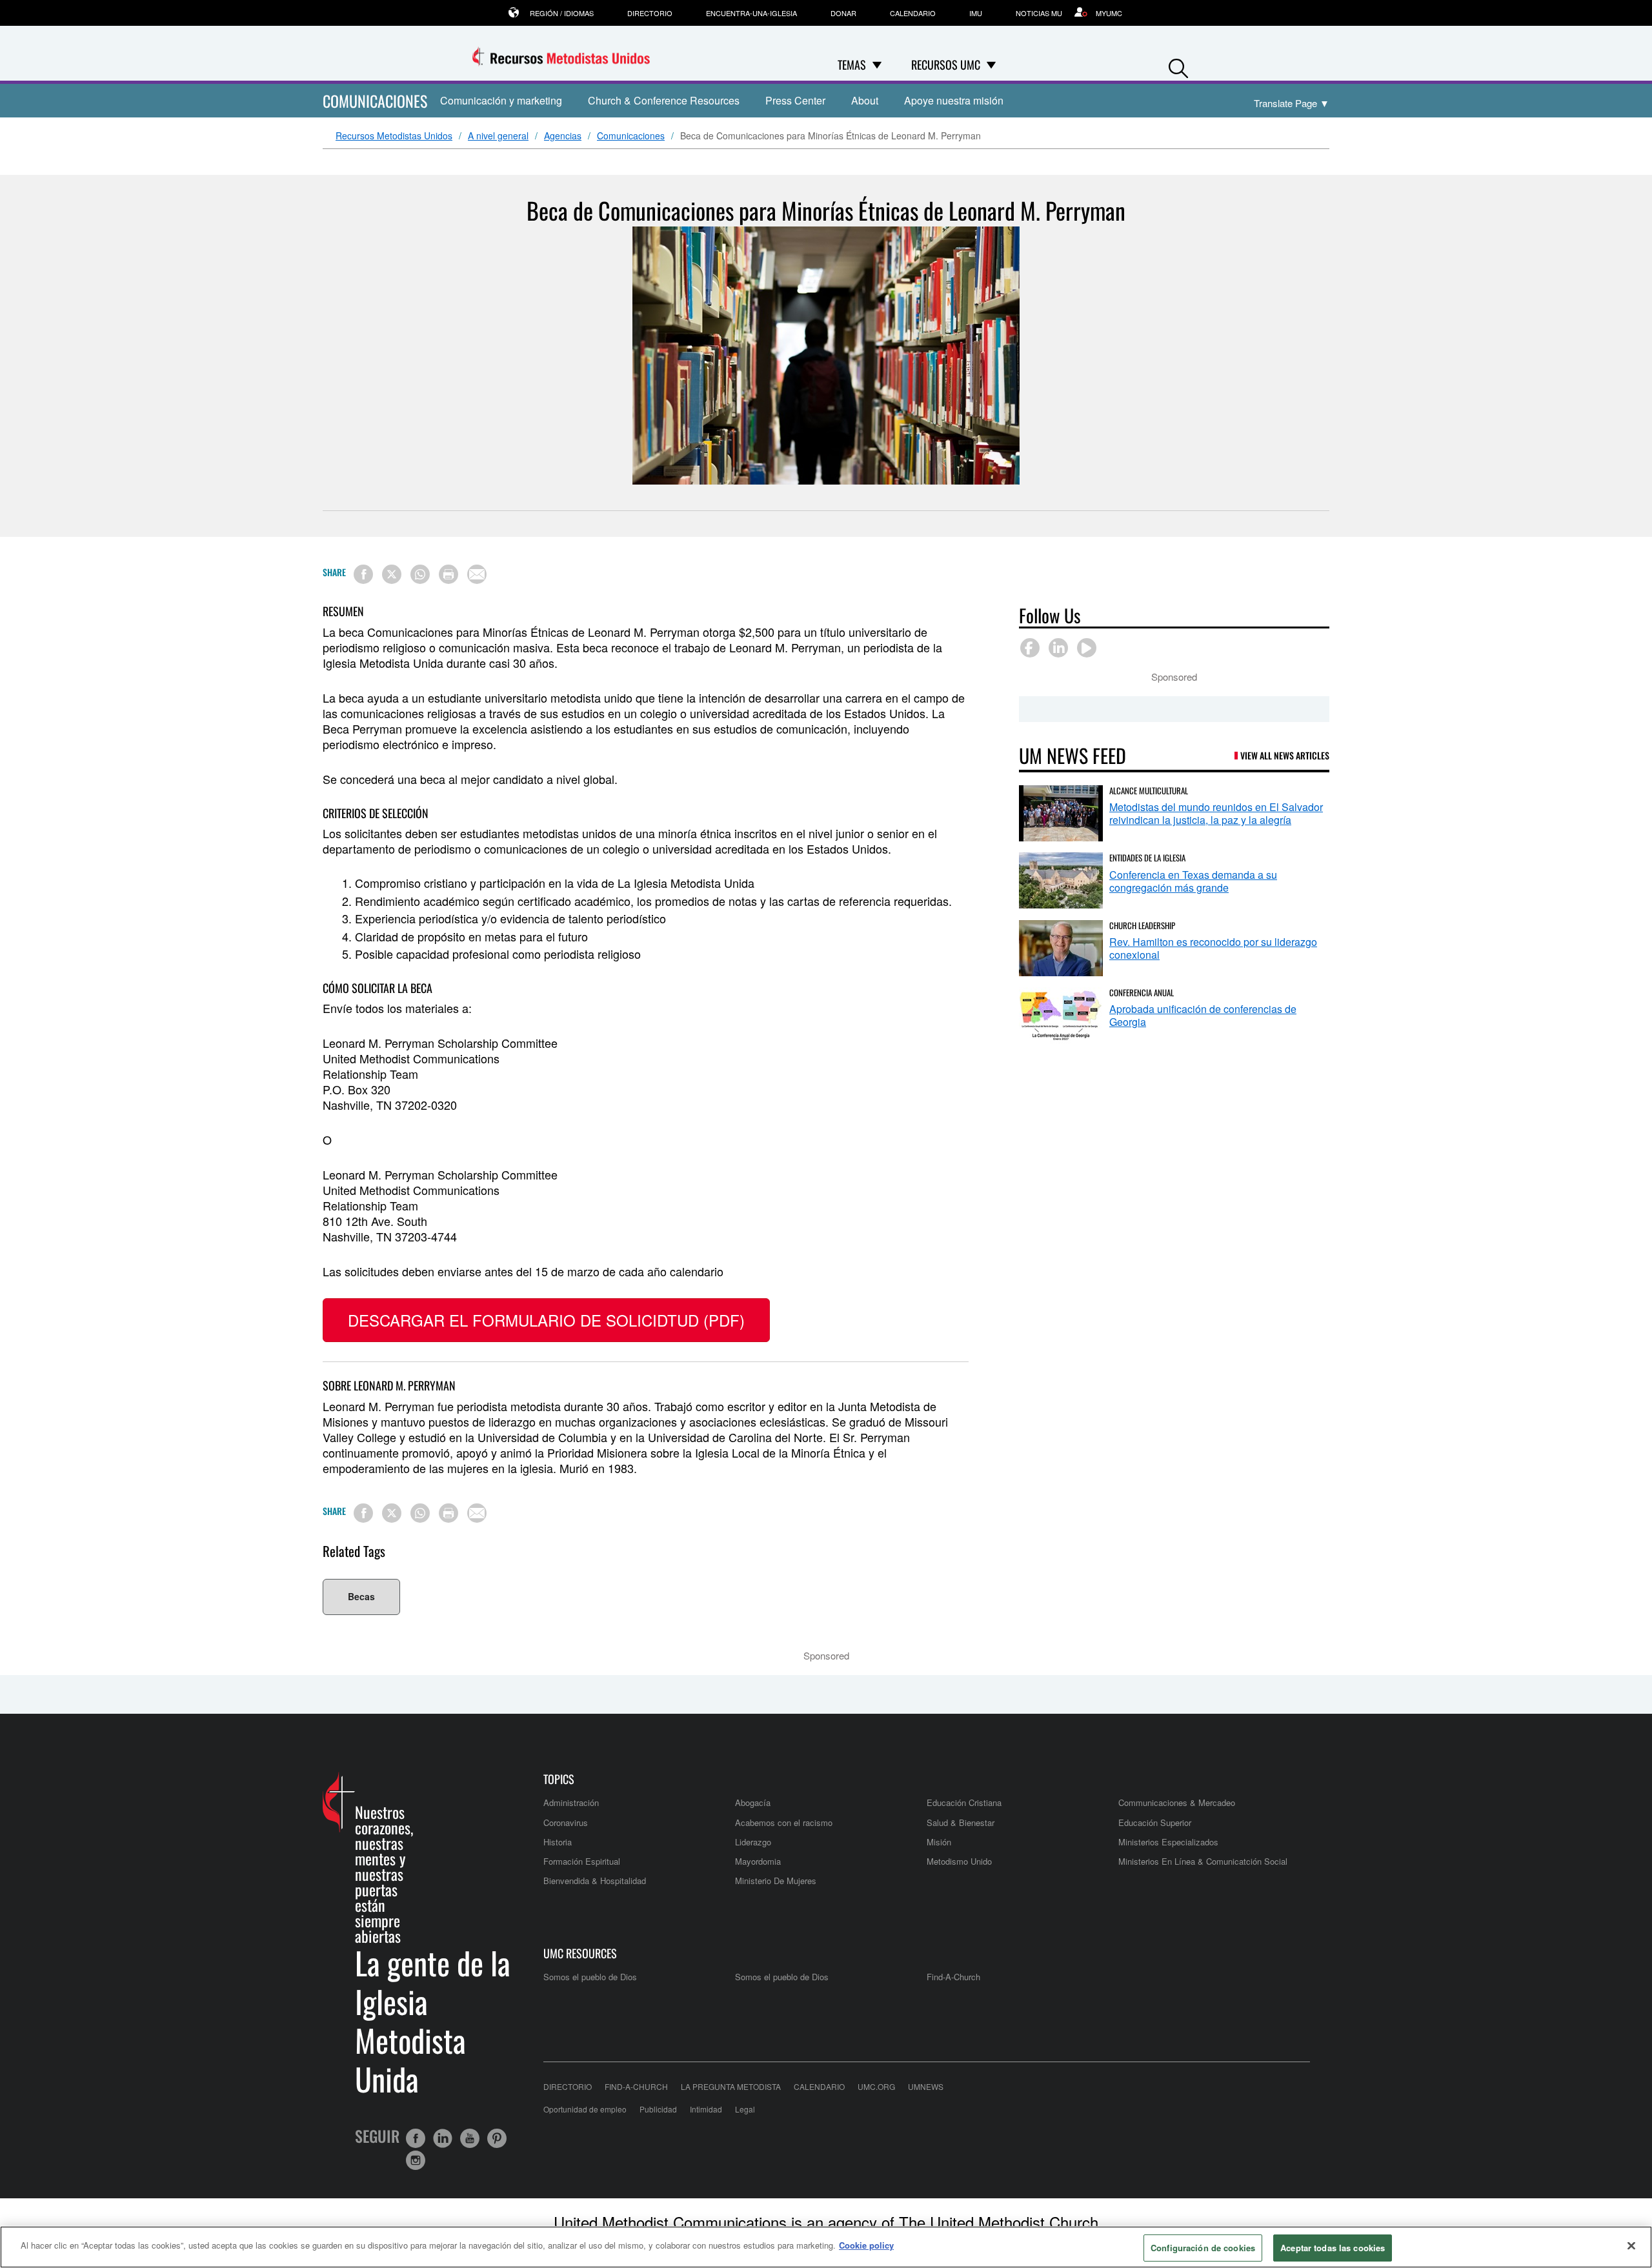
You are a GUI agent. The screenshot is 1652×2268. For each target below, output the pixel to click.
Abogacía (753, 1802)
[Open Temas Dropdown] (877, 65)
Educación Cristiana (964, 1802)
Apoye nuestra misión (954, 100)
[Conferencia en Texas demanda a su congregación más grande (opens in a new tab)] (1061, 880)
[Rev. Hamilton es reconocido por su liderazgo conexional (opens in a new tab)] (1061, 948)
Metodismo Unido (959, 1861)
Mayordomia (758, 1861)
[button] (1178, 65)
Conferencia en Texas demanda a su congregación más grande (1193, 881)
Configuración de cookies (1203, 2248)
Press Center (795, 100)
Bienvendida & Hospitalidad (595, 1881)
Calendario (913, 13)
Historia (558, 1842)
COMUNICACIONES (375, 101)
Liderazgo (753, 1842)
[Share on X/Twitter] (392, 574)
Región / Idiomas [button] (562, 13)
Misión (939, 1842)
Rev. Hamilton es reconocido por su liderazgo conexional (1213, 948)
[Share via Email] (477, 574)
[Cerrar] (1631, 2245)
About (865, 100)
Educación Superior (1155, 1822)
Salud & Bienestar (961, 1822)
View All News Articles (1285, 755)
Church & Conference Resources (664, 100)
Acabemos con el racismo (784, 1822)
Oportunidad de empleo (585, 2109)
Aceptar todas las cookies (1333, 2248)
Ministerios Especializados (1168, 1842)
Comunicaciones (631, 136)
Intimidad (706, 2109)
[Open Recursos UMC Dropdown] (991, 65)
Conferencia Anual (1142, 992)
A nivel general (498, 136)
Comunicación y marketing (501, 100)
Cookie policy (866, 2245)
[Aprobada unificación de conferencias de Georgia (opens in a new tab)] (1061, 1015)
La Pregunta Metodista (731, 2086)
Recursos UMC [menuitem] (946, 65)
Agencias (563, 136)
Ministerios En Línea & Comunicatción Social (1203, 1861)
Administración (571, 1802)
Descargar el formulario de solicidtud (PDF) (546, 1320)
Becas (361, 1596)
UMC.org (876, 2086)
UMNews (926, 2086)
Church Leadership (1142, 925)
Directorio (650, 13)
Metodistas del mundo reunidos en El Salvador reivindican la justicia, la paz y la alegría (1216, 813)
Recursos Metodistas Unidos (394, 136)
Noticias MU (1039, 13)
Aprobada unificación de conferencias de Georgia (1203, 1015)
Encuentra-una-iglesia (751, 13)
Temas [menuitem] (852, 65)
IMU (976, 13)
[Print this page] (448, 574)
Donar (843, 13)
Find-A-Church (953, 1977)
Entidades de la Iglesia (1147, 858)
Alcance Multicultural (1149, 790)
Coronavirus (566, 1822)
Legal (745, 2109)
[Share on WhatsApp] (420, 574)
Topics (559, 1779)
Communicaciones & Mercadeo (1177, 1802)
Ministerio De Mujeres (776, 1881)
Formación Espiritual (582, 1861)
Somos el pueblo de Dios (590, 1977)
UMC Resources (580, 1953)
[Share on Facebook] (363, 574)
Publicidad (658, 2109)
